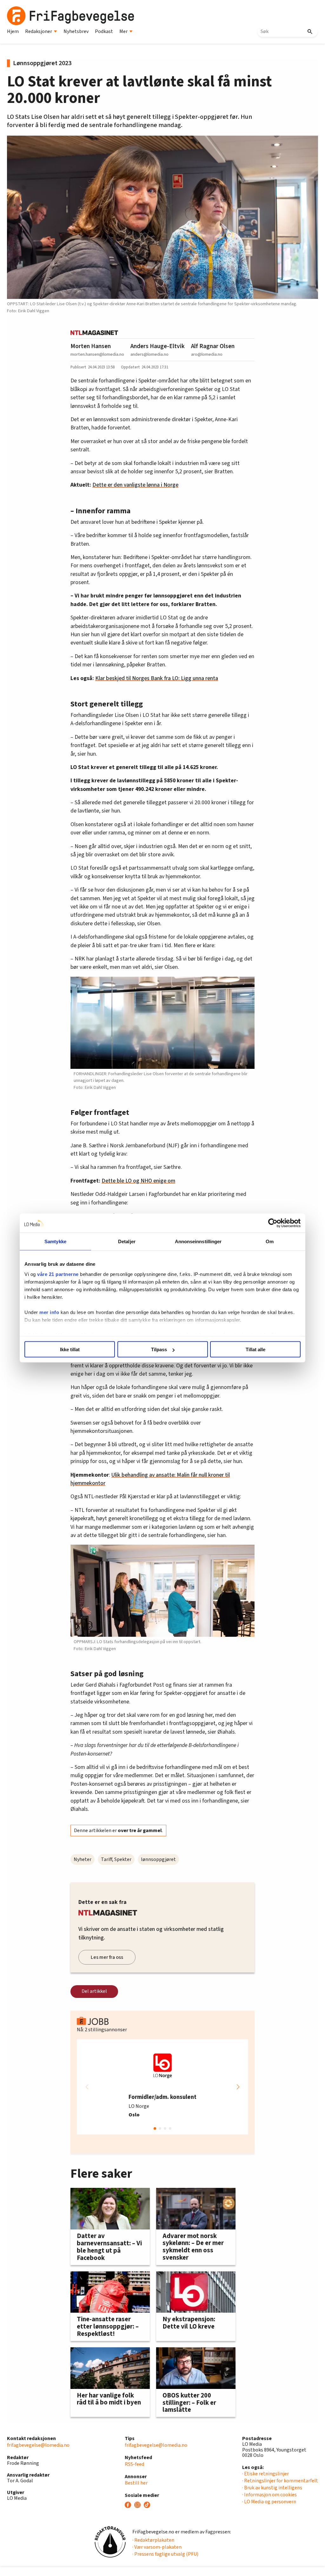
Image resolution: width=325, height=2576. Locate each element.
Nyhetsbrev (76, 31)
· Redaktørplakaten (153, 2540)
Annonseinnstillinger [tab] (198, 1241)
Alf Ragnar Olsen (213, 346)
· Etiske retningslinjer (265, 2474)
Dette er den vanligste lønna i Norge (135, 485)
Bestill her (136, 2483)
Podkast (104, 31)
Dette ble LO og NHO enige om (138, 1181)
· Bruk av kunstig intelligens (272, 2488)
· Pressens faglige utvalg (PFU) (165, 2554)
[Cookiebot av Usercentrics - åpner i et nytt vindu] (273, 1223)
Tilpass (159, 1349)
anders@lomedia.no (149, 354)
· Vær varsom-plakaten (157, 2547)
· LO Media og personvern (269, 2502)
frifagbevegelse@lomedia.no (38, 2445)
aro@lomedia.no (207, 354)
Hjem (13, 31)
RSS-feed (134, 2464)
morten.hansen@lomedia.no (97, 354)
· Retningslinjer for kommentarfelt (280, 2481)
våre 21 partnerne (58, 1274)
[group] (162, 2087)
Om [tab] (270, 1241)
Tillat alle (255, 1349)
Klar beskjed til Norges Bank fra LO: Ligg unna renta (157, 678)
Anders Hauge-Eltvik (158, 346)
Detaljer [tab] (127, 1241)
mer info (49, 1312)
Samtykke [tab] (55, 1241)
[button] (238, 2087)
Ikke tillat (70, 1349)
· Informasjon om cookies (269, 2495)
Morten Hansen (91, 346)
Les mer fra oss (107, 1957)
